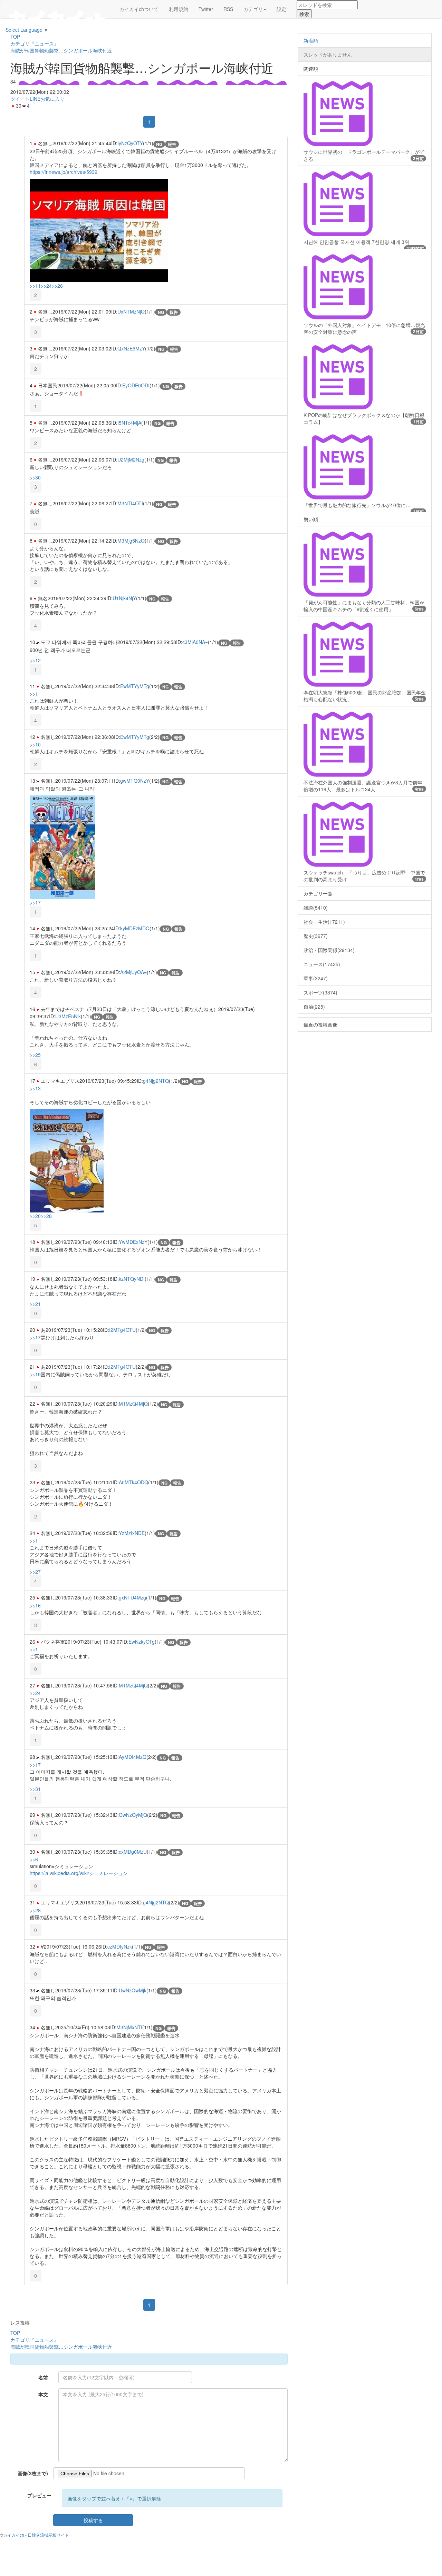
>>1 (34, 694)
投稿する (93, 2520)
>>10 (35, 744)
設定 (281, 9)
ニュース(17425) (322, 964)
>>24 (46, 286)
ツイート (20, 99)
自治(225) (314, 1007)
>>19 (35, 1374)
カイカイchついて (139, 9)
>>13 (35, 1088)
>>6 (34, 1859)
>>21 (35, 1304)
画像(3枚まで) (33, 2473)
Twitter (206, 9)
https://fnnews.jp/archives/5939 (64, 172)
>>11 (35, 286)
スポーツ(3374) (320, 992)
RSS (228, 9)
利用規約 (179, 9)
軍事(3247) (316, 978)
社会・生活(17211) (324, 922)
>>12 (35, 660)
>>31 (35, 1789)
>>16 (35, 1605)
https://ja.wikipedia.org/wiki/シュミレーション (79, 1873)
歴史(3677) (316, 936)
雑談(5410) (316, 908)
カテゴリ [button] (253, 9)
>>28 (46, 1216)
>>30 (35, 477)
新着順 (311, 40)
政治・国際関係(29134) (329, 950)
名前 (43, 2377)
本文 (43, 2394)
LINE (35, 99)
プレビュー (39, 2495)
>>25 (35, 1055)
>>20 (35, 1216)
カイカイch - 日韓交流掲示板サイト (36, 2535)
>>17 (35, 902)
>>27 (35, 1572)
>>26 (57, 286)
